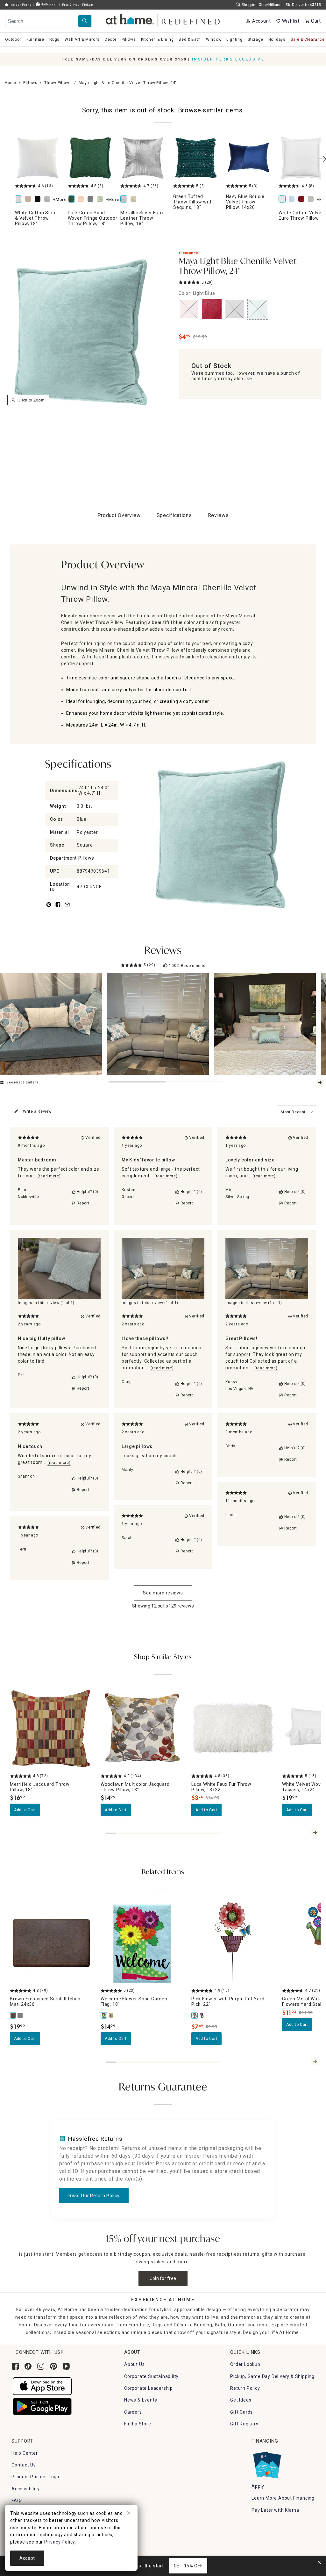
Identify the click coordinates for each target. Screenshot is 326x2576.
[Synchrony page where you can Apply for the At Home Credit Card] (267, 2463)
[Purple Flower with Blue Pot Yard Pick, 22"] (202, 2015)
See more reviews (163, 1593)
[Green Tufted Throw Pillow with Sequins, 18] (196, 158)
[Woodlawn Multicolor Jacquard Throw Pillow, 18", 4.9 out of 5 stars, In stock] (142, 1729)
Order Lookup (245, 2364)
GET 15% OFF (188, 2566)
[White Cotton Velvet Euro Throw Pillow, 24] (301, 158)
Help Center (25, 2453)
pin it (48, 908)
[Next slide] (320, 1082)
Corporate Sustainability (151, 2376)
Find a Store (138, 2424)
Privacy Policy (60, 2542)
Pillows (30, 83)
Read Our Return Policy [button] (94, 2196)
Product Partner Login (36, 2477)
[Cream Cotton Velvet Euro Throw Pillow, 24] (312, 199)
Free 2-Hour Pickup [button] (77, 5)
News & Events (141, 2400)
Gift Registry (244, 2424)
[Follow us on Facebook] (15, 2366)
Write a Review (37, 1111)
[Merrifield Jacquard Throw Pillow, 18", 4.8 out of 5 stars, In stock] (51, 1729)
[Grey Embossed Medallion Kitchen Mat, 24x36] (20, 2015)
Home (11, 83)
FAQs (17, 2501)
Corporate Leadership (149, 2388)
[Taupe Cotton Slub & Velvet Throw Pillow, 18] (29, 199)
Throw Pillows (58, 83)
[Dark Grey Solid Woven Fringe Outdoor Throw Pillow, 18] (92, 199)
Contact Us (24, 2465)
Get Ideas (241, 2400)
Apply (258, 2486)
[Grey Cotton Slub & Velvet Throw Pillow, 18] (48, 199)
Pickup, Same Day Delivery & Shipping (272, 2376)
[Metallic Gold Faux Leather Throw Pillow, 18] (135, 199)
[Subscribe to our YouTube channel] (66, 2366)
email (67, 908)
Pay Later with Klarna (275, 2510)
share (58, 908)
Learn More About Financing (283, 2498)
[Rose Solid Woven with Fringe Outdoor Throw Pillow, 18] (82, 199)
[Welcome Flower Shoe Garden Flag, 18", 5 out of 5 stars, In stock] (142, 1944)
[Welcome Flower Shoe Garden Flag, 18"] (104, 2015)
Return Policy (245, 2388)
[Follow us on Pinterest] (53, 2366)
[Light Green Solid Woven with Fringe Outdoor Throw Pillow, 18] (101, 199)
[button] (163, 19)
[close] (129, 2514)
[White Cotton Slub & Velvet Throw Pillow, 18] (38, 158)
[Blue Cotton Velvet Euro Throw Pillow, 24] (293, 199)
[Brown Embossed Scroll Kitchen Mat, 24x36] (13, 2015)
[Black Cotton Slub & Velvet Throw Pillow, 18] (39, 199)
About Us (134, 2364)
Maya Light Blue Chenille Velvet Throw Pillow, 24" (238, 267)
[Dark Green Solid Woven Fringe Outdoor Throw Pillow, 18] (90, 158)
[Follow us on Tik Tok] (28, 2366)
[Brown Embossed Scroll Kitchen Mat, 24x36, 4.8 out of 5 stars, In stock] (51, 1944)
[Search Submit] (85, 21)
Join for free (163, 2278)
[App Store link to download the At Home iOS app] (42, 2386)
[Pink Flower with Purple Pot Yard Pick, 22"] (195, 2015)
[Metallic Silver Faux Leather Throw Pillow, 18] (143, 158)
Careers (133, 2412)
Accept (27, 2558)
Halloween (49, 4)
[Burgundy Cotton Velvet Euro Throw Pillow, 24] (302, 199)
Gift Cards (241, 2412)
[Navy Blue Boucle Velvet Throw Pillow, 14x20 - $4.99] (249, 158)
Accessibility (25, 2489)
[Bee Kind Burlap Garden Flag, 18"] (111, 2015)
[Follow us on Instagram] (41, 2366)
